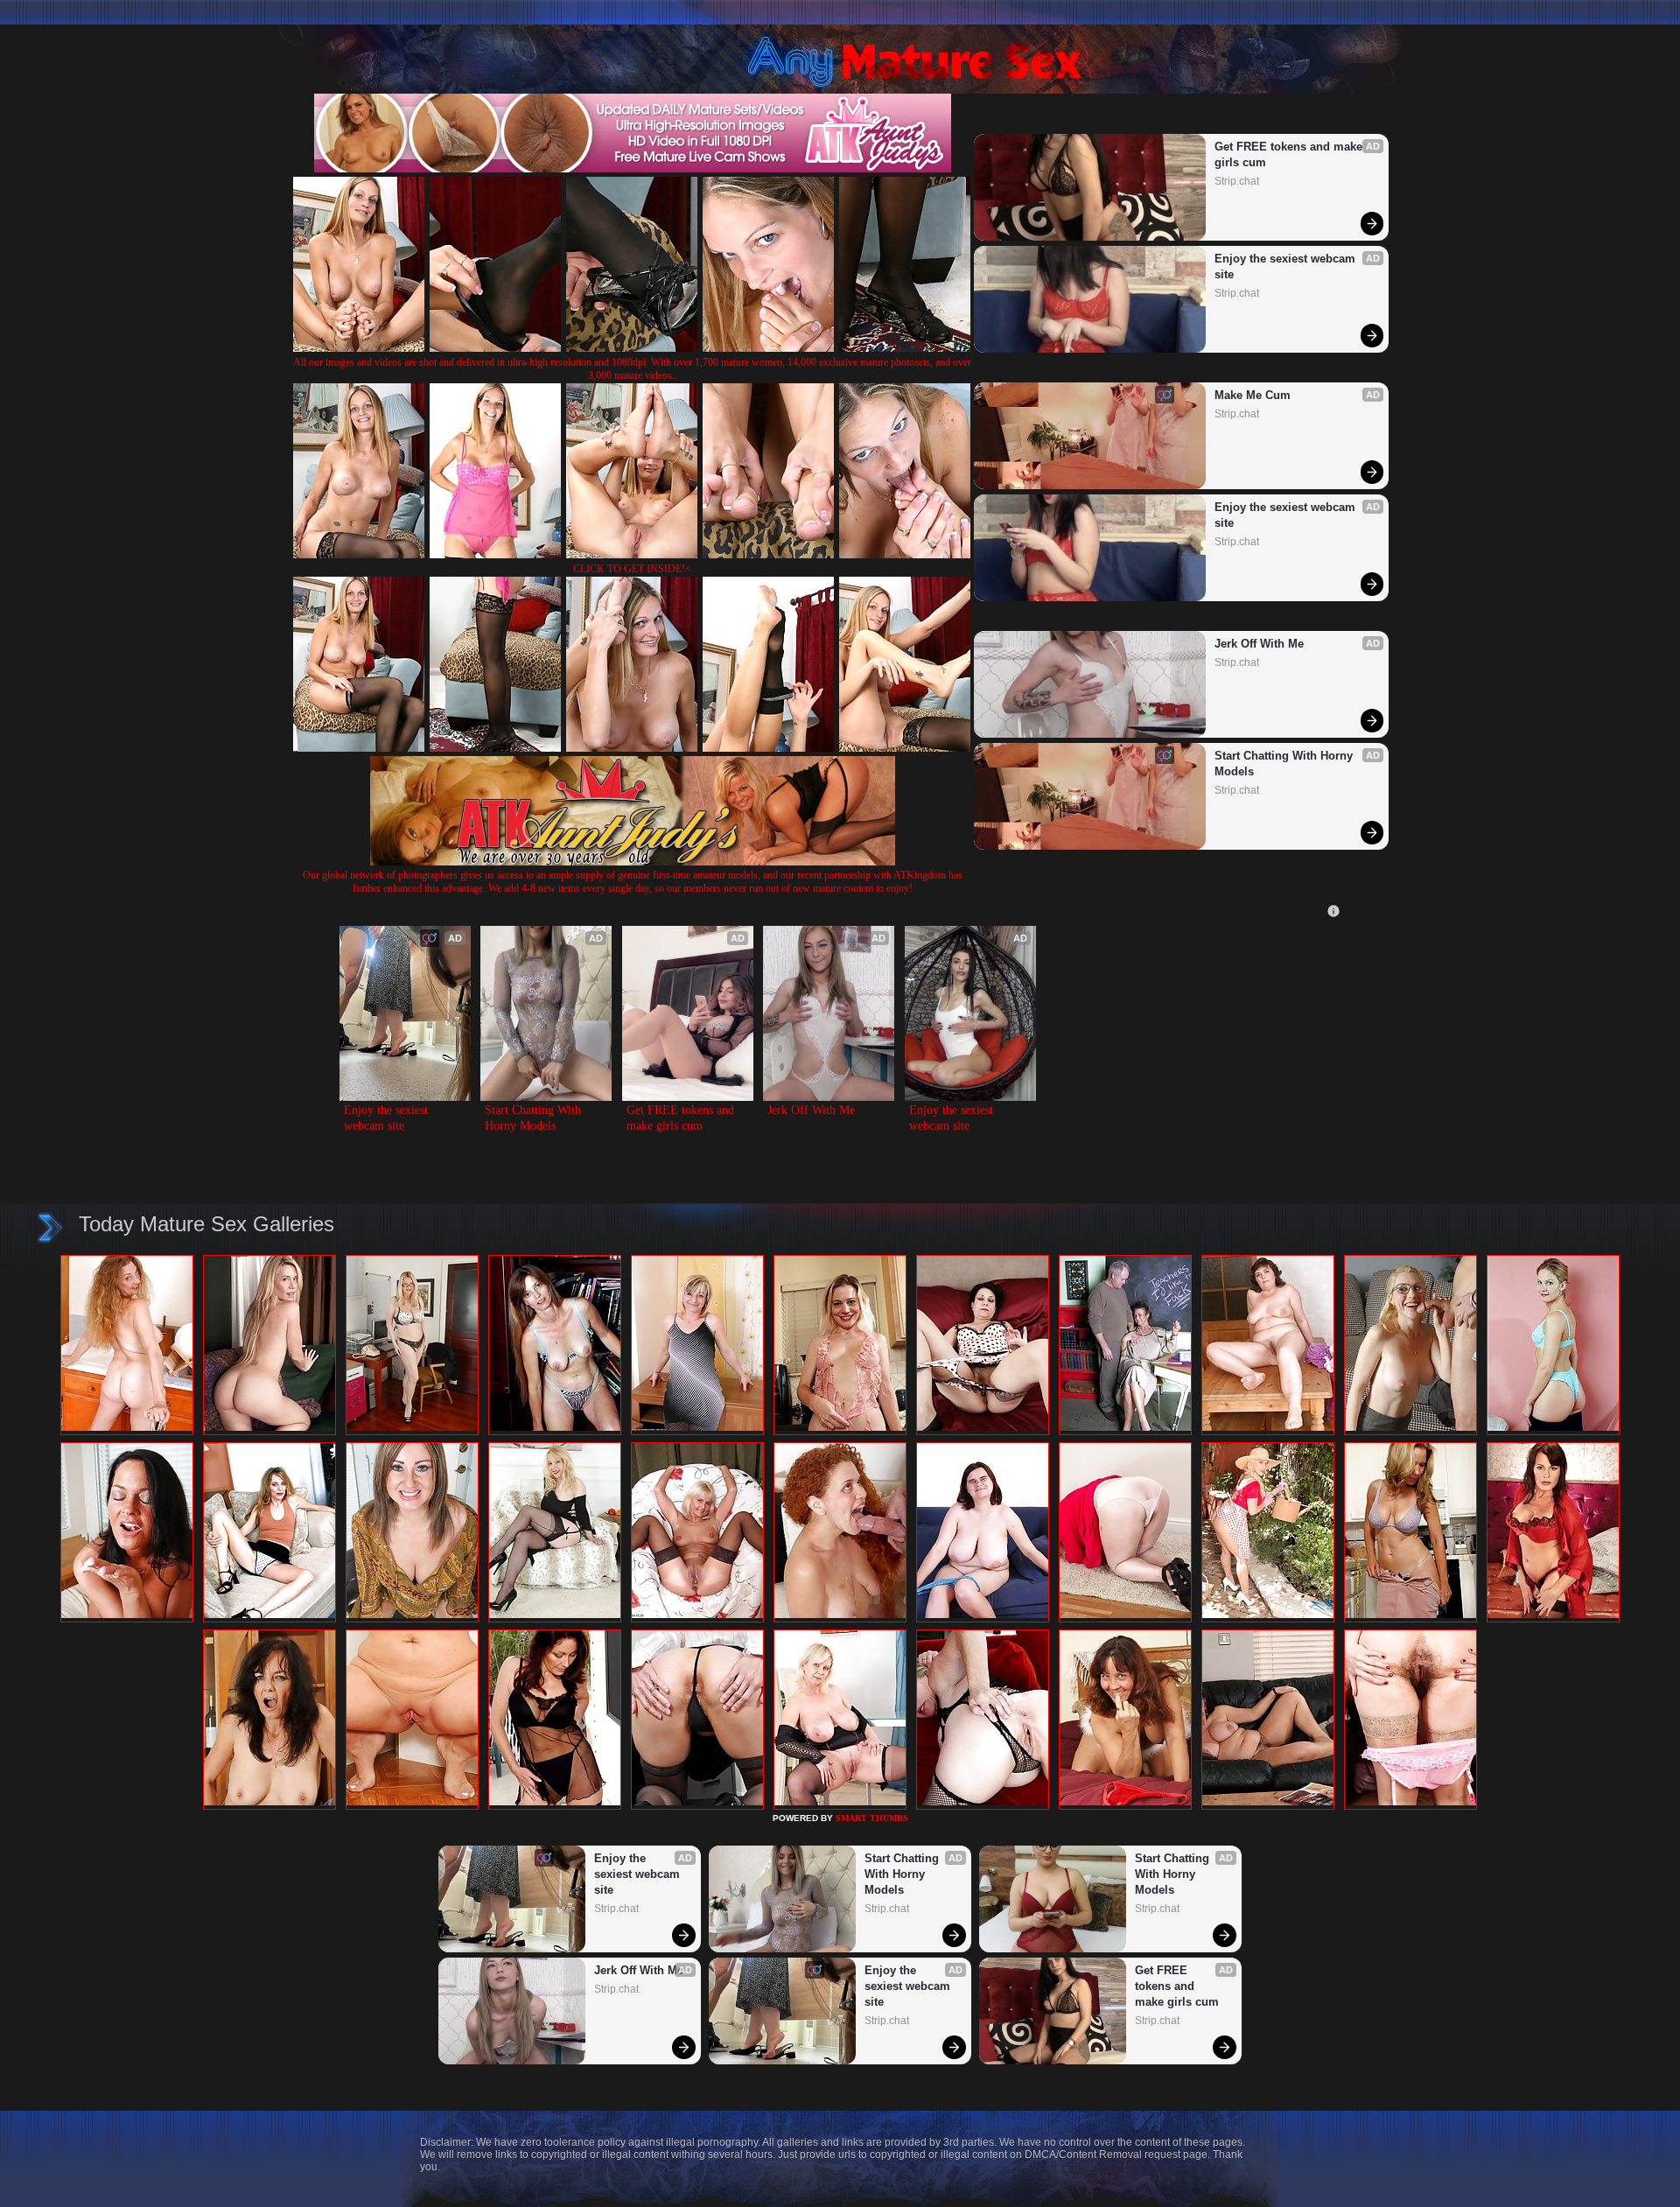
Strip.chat (1237, 181)
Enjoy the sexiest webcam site (1287, 266)
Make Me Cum (1253, 395)
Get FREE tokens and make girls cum (1290, 154)
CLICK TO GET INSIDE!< (632, 569)
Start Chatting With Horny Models (1285, 764)
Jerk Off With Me (1259, 644)
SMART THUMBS (872, 1818)
